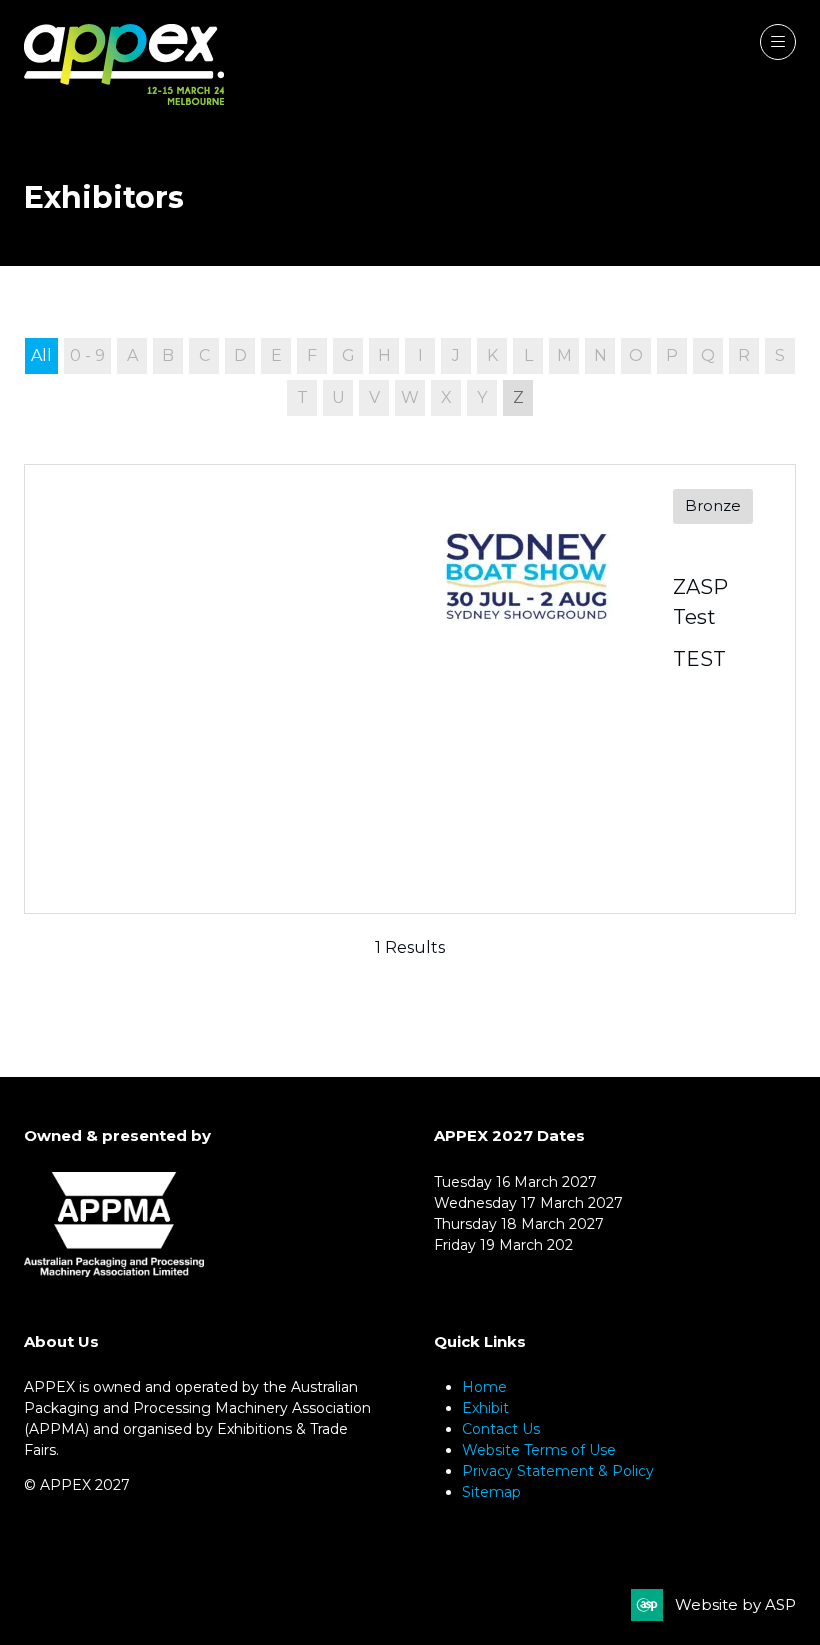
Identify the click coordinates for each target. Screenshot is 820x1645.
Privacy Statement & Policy (558, 1471)
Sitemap (491, 1492)
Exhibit (485, 1408)
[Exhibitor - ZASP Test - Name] (410, 689)
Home (484, 1387)
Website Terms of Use (539, 1450)
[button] (778, 42)
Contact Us (501, 1429)
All (41, 355)
